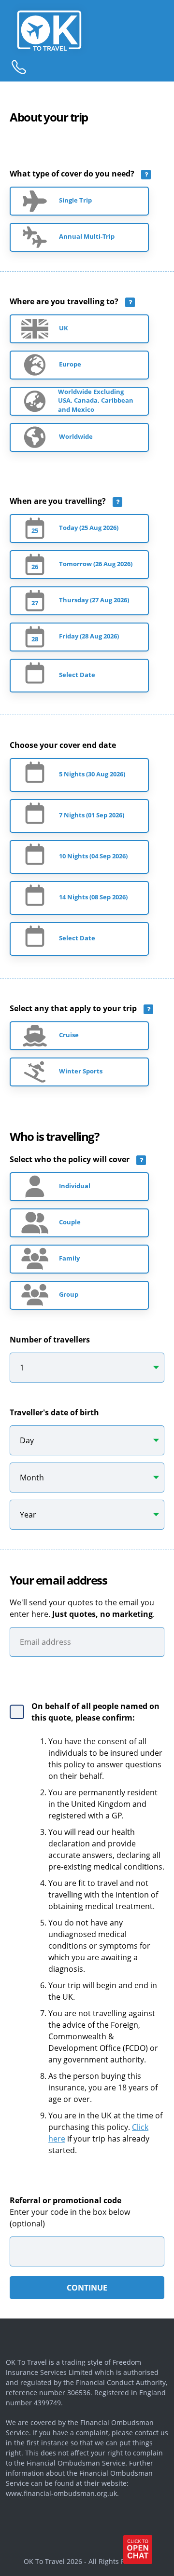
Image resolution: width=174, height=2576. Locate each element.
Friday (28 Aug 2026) (89, 636)
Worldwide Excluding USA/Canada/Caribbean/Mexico (79, 401)
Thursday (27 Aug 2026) (94, 600)
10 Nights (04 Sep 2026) (93, 856)
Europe (70, 364)
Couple (70, 1222)
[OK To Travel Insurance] (78, 30)
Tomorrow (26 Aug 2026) (96, 564)
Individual (75, 1186)
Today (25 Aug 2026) (89, 528)
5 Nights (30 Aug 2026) (92, 774)
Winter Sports (81, 1071)
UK (64, 328)
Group (69, 1295)
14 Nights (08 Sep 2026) (93, 897)
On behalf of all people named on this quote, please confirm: (95, 1712)
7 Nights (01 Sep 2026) (92, 815)
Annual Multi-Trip (87, 237)
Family (69, 1258)
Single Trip (75, 200)
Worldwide (76, 437)
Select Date (77, 675)
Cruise (69, 1035)
